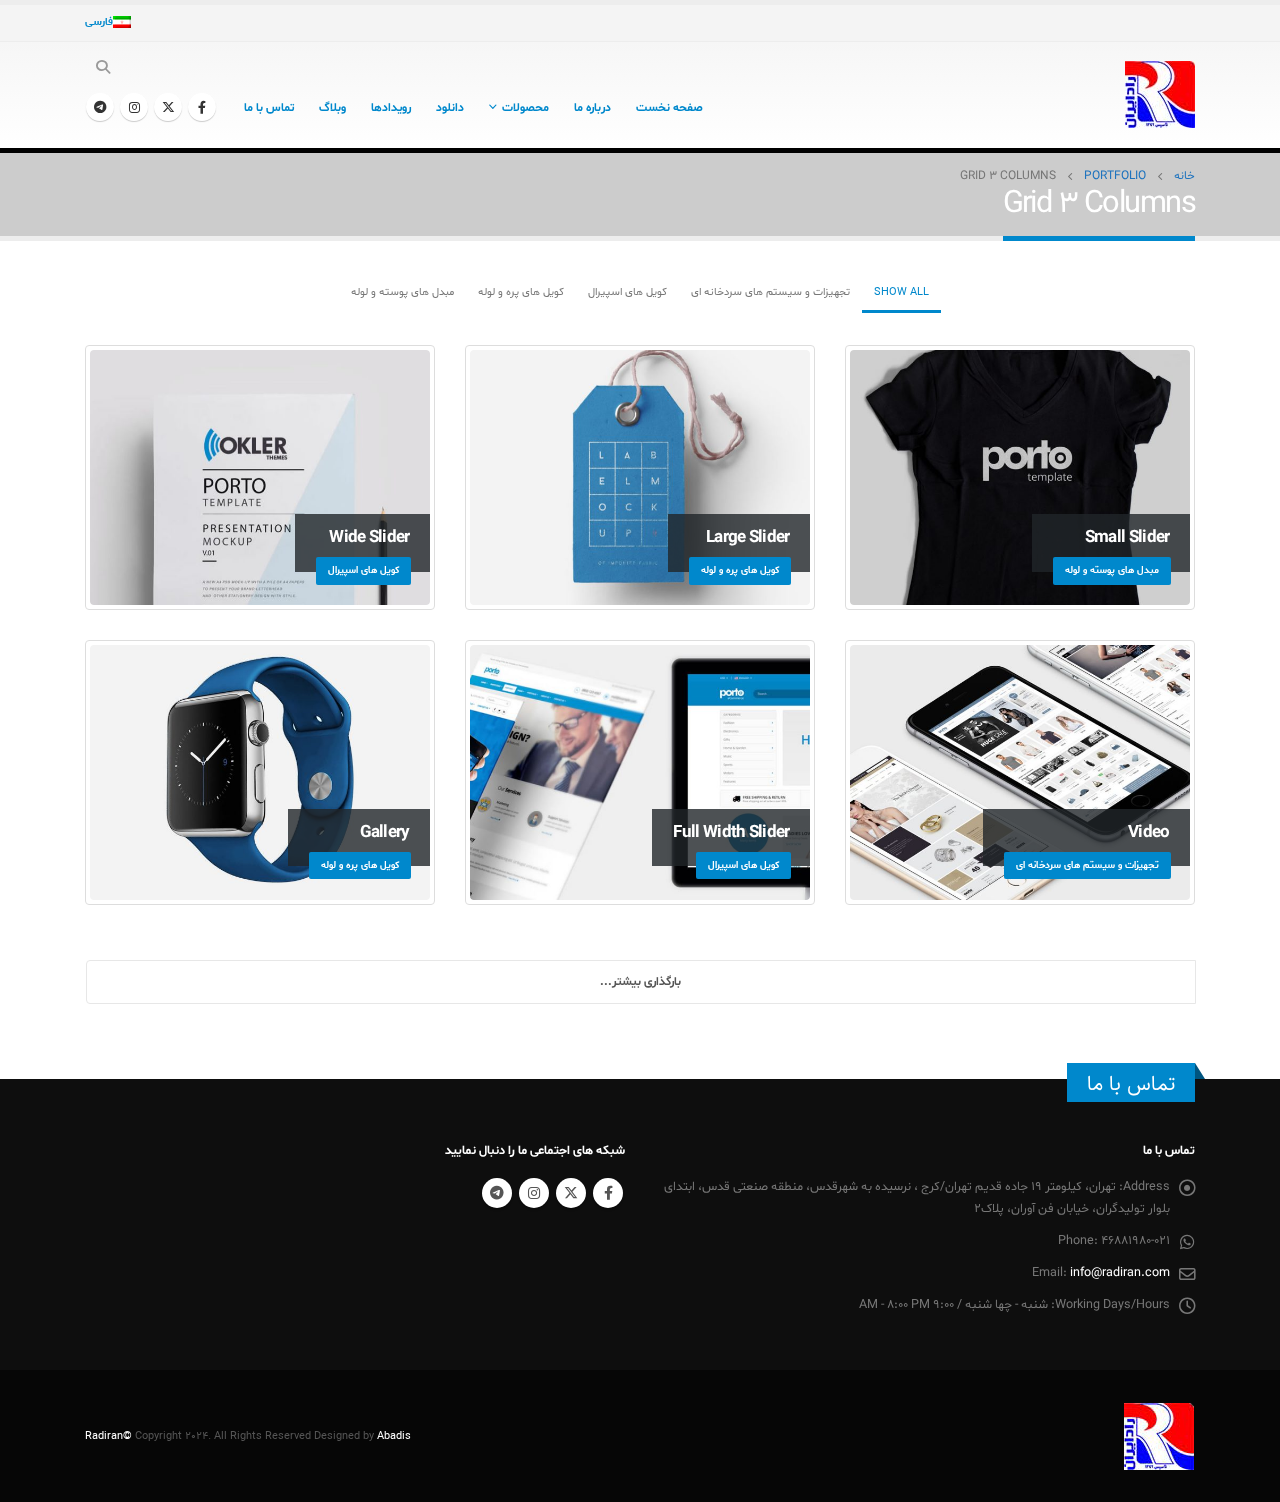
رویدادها (391, 108)
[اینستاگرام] (134, 107)
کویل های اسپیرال (627, 292)
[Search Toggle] (103, 69)
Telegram (497, 1193)
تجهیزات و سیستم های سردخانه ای (770, 292)
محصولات (525, 108)
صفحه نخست (669, 108)
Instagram (534, 1193)
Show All (901, 292)
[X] (168, 107)
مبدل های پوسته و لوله (402, 292)
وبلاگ (332, 108)
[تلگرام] (100, 107)
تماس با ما (269, 108)
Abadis (394, 1436)
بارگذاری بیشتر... (640, 982)
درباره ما (592, 108)
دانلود (450, 108)
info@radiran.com (1120, 1273)
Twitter (571, 1193)
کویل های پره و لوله (521, 292)
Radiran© (108, 1436)
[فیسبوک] (202, 107)
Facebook (608, 1193)
